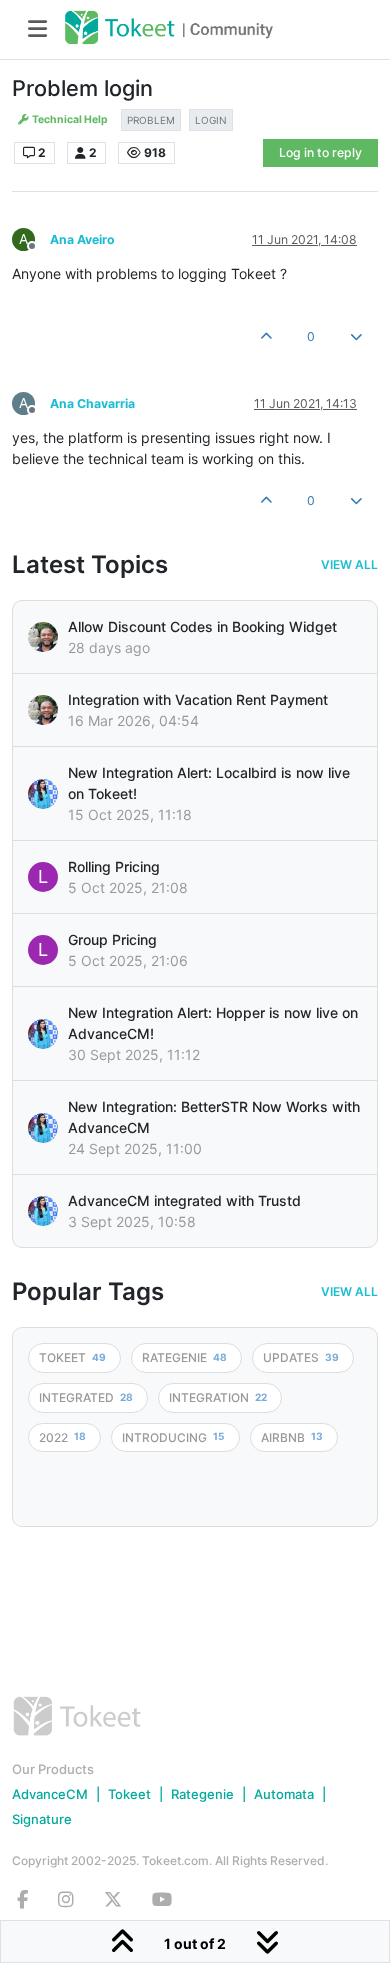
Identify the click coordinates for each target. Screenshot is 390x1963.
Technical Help (69, 119)
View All (349, 565)
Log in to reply (320, 152)
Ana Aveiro (82, 239)
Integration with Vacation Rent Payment (198, 699)
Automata (284, 1794)
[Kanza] (43, 794)
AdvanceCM (50, 1794)
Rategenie (202, 1794)
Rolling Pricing (114, 866)
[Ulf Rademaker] (43, 637)
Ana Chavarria (92, 403)
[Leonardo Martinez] (43, 710)
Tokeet (129, 1794)
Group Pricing (112, 939)
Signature (42, 1819)
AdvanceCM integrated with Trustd (184, 1200)
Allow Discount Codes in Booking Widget (202, 626)
